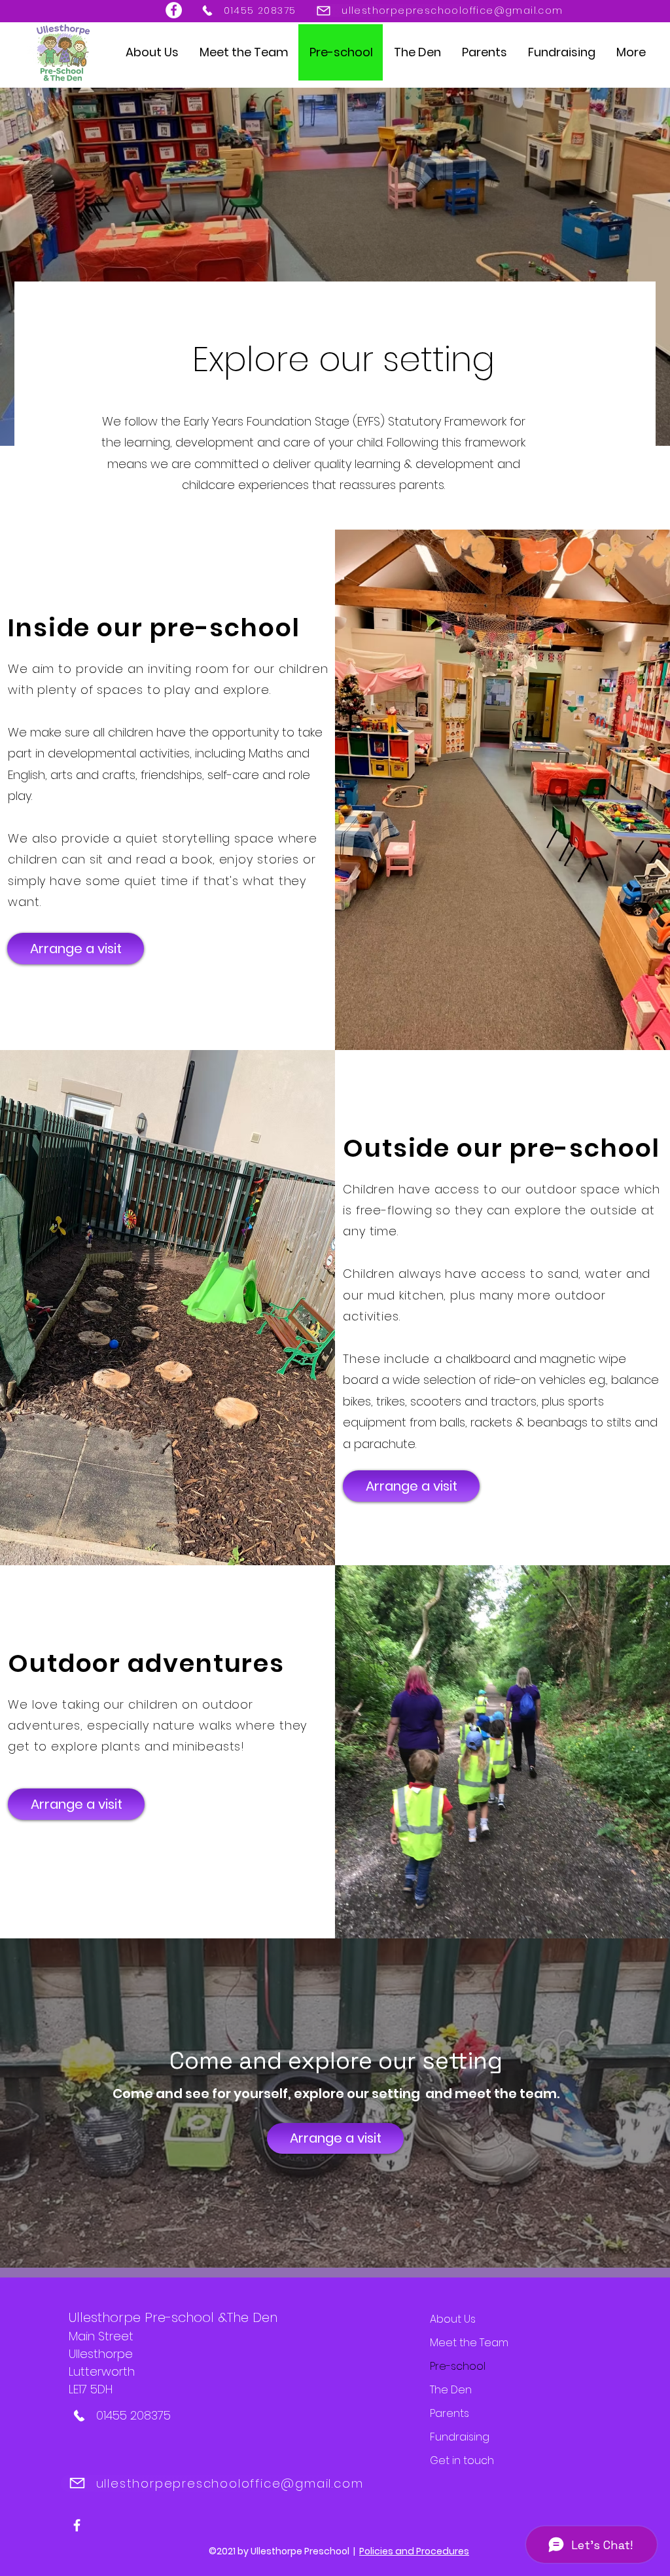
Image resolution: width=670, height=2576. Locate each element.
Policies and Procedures (414, 2551)
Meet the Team (469, 2343)
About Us (453, 2319)
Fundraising (460, 2437)
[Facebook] (174, 10)
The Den (451, 2390)
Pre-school (458, 2366)
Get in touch (462, 2460)
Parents (450, 2413)
